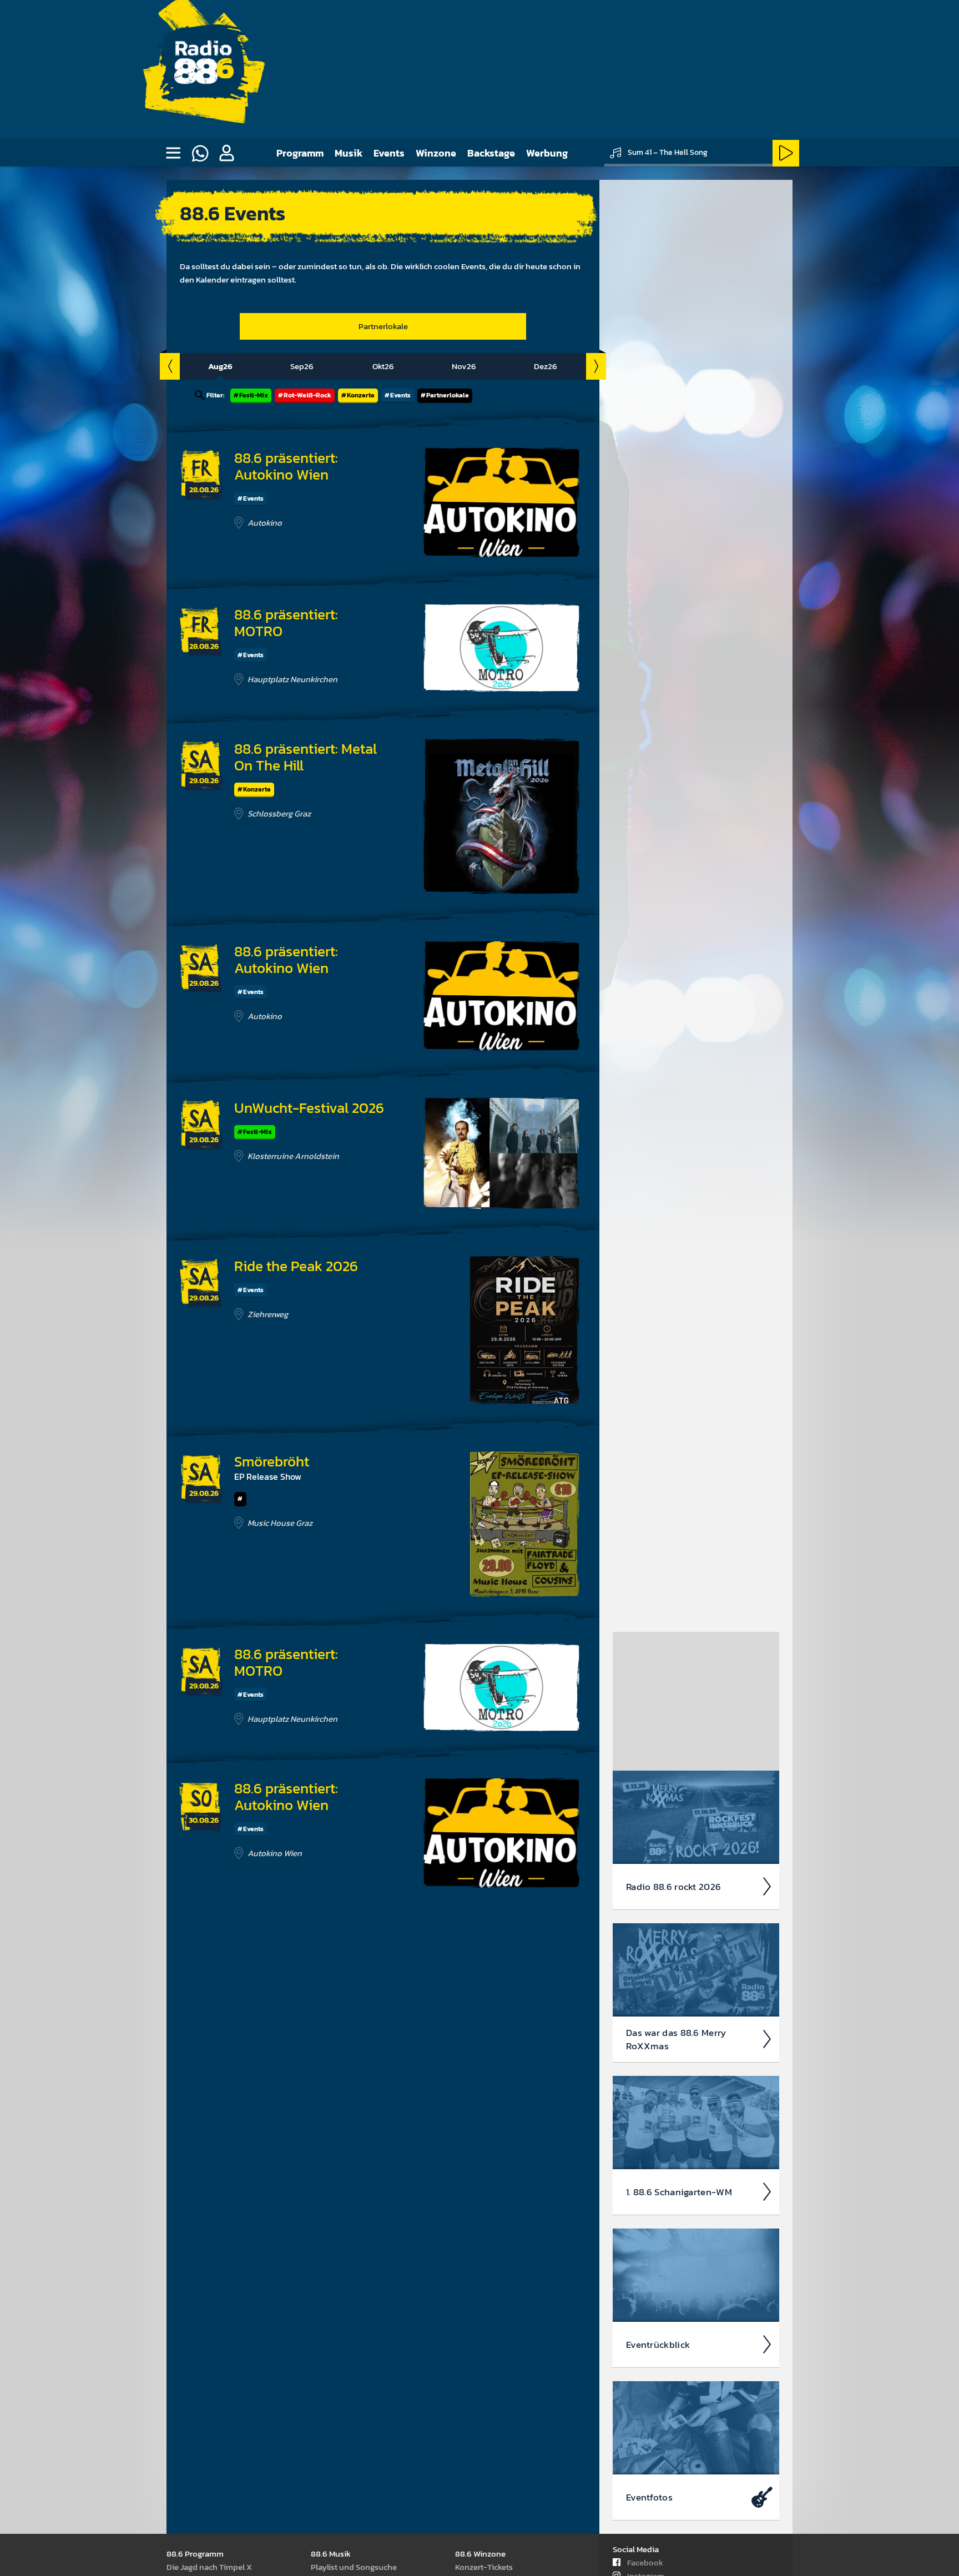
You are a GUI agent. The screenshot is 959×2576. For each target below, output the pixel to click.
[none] (173, 153)
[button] (226, 153)
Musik (349, 153)
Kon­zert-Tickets (484, 2567)
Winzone (436, 153)
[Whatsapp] (200, 153)
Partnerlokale (383, 326)
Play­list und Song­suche (354, 2567)
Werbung (547, 153)
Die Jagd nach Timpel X (209, 2567)
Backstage (491, 153)
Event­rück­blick (658, 2345)
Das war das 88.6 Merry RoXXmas (676, 2039)
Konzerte (361, 395)
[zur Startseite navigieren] (203, 70)
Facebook (645, 2562)
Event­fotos (649, 2497)
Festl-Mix (254, 395)
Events (389, 153)
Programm (300, 153)
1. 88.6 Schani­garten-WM (679, 2192)
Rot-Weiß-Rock (307, 395)
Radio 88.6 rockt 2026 (673, 1887)
